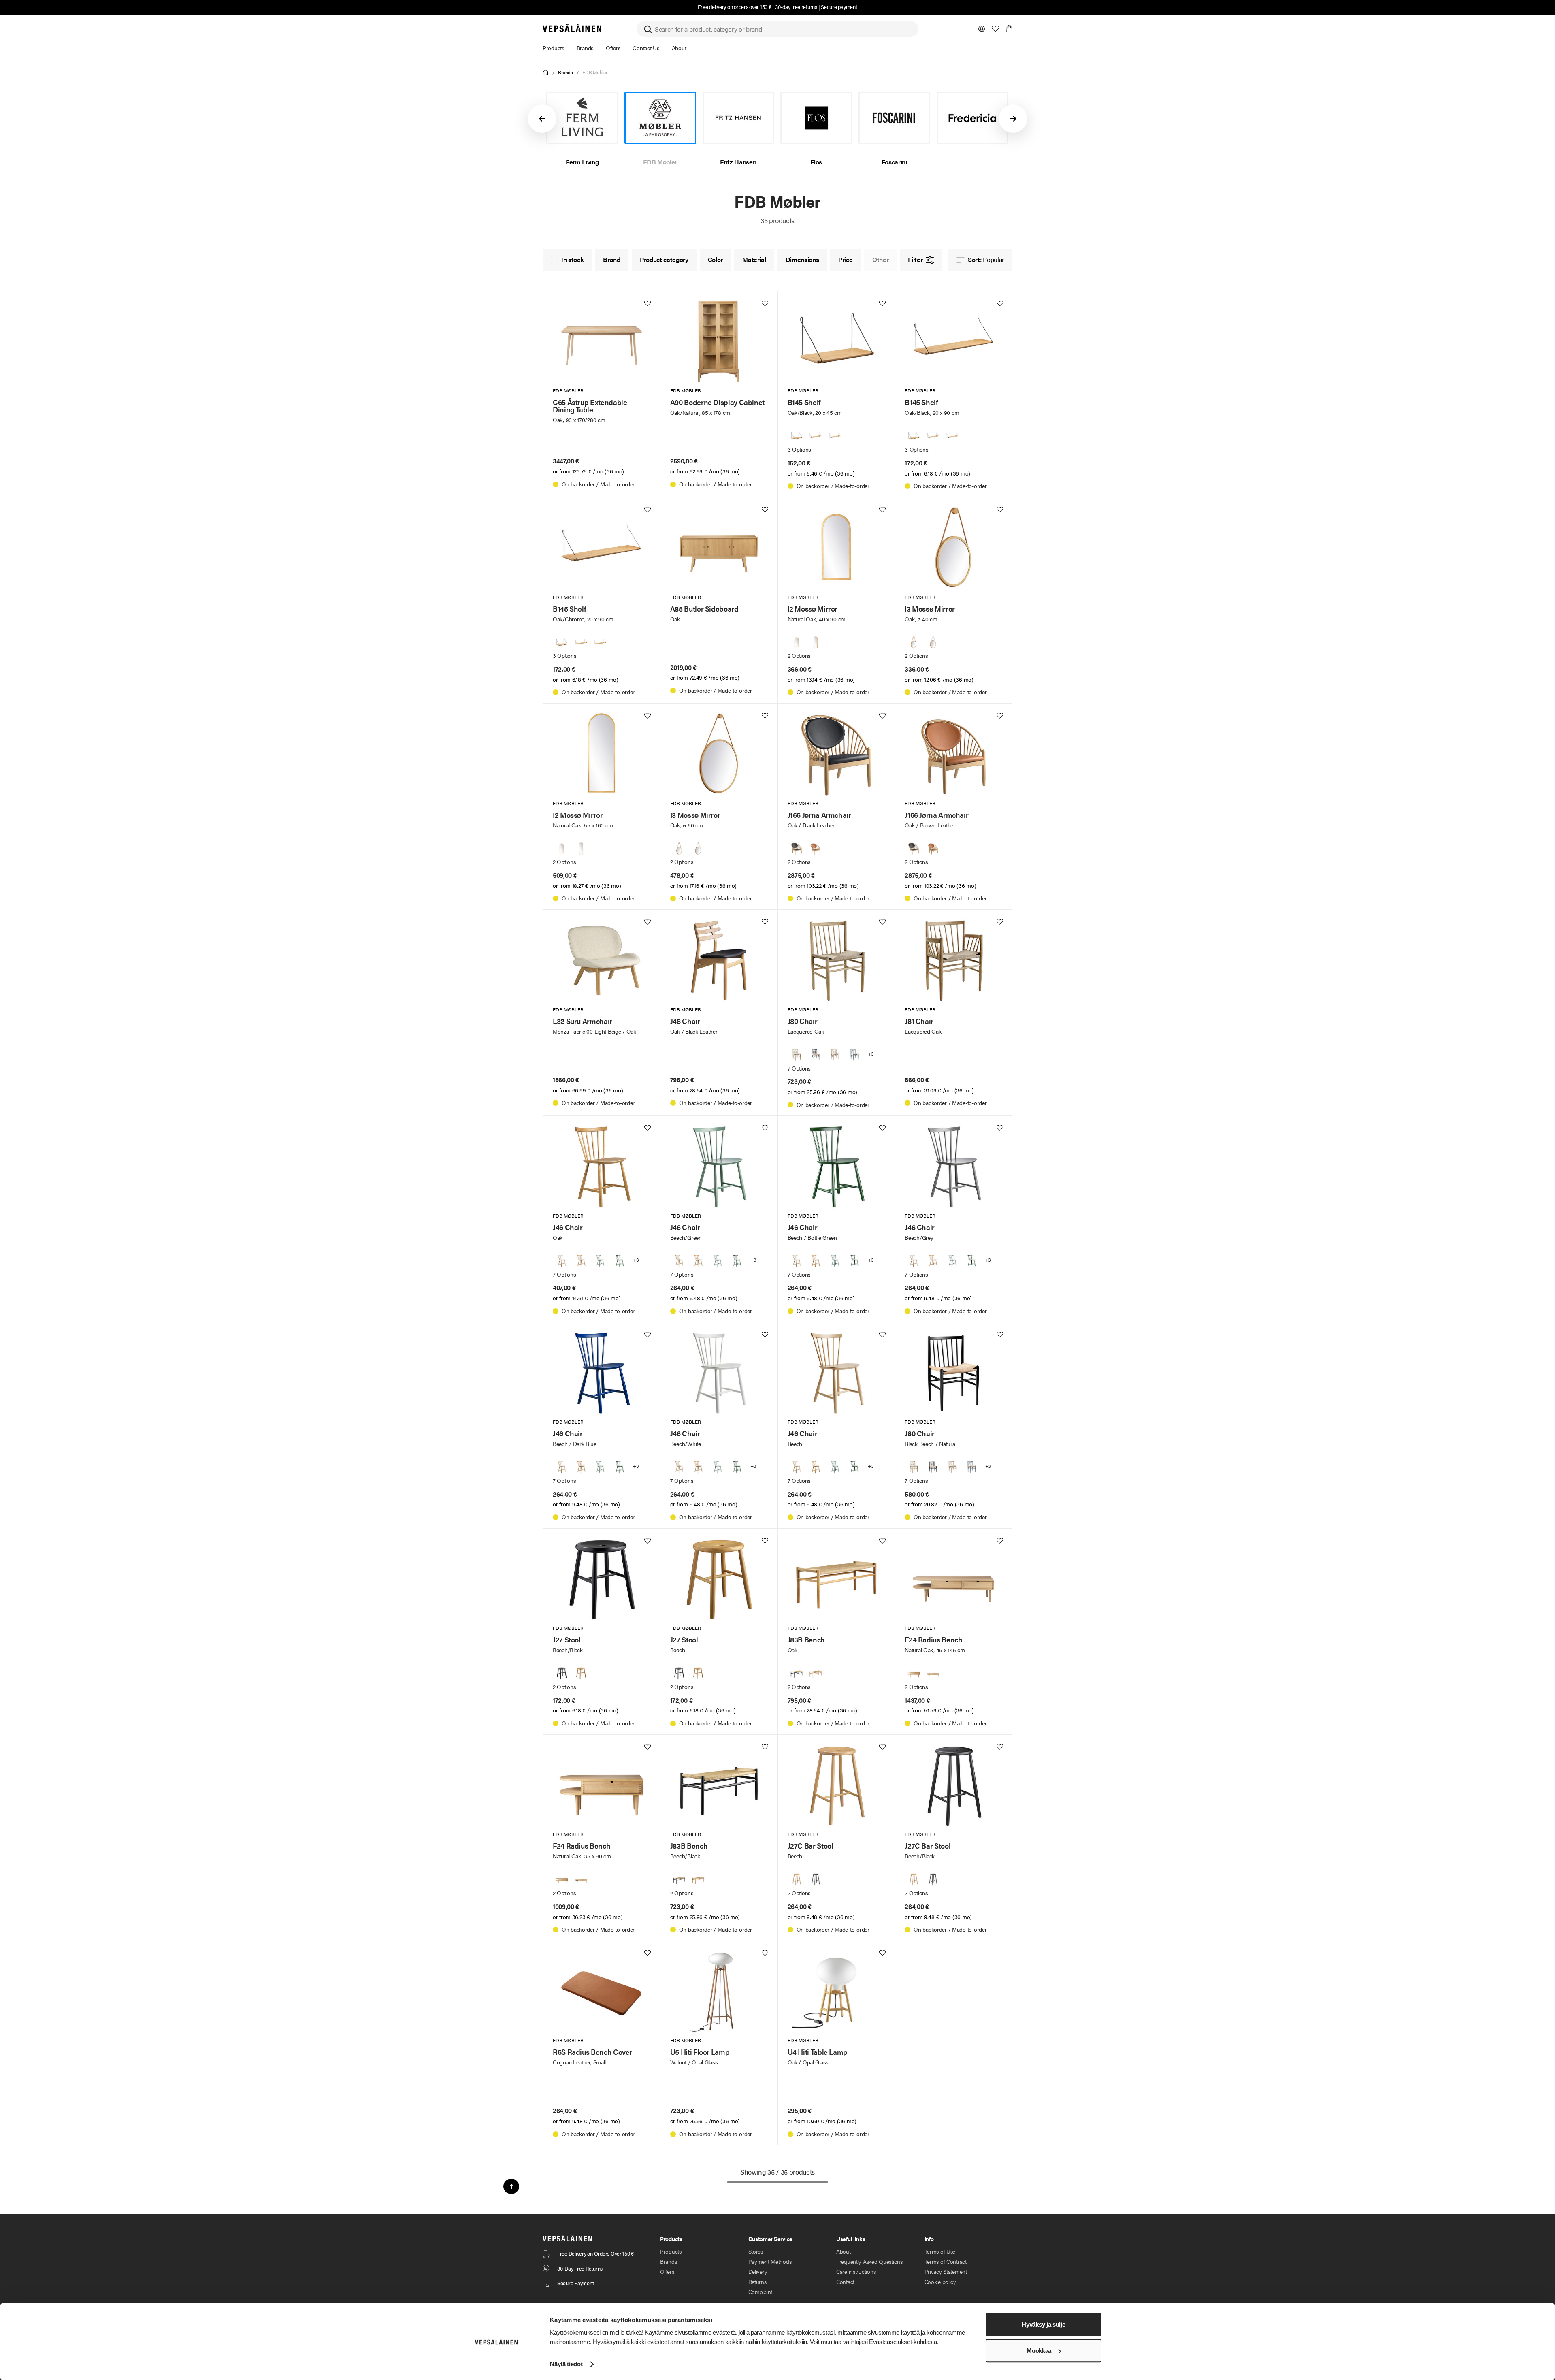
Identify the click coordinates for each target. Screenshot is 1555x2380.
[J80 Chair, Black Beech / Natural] (816, 1055)
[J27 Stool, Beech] (581, 1673)
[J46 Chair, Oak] (581, 1261)
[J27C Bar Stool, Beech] (797, 1879)
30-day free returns (796, 7)
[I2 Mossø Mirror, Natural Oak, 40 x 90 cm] (797, 642)
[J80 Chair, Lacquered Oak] (797, 1055)
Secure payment (839, 7)
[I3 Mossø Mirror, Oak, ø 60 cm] (933, 642)
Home (546, 73)
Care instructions (856, 2271)
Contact (845, 2282)
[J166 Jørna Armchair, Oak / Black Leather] (797, 849)
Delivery (758, 2271)
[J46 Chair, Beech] (562, 1261)
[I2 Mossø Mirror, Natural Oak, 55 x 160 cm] (816, 642)
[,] (835, 1055)
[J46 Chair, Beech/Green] (600, 1261)
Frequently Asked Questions (869, 2261)
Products (671, 2251)
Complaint (760, 2292)
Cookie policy (940, 2282)
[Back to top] (511, 2186)
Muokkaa (1039, 2351)
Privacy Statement (946, 2271)
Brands (566, 72)
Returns (757, 2282)
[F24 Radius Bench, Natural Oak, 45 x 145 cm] (933, 1673)
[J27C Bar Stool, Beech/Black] (816, 1879)
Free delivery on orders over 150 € (734, 7)
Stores (756, 2251)
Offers (667, 2271)
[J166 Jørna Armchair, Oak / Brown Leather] (816, 849)
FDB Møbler (595, 72)
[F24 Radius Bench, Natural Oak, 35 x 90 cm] (914, 1673)
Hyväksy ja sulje (1043, 2324)
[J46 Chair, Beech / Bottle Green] (620, 1261)
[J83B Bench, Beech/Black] (797, 1673)
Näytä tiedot (566, 2364)
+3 (871, 1054)
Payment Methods (770, 2261)
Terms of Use (940, 2251)
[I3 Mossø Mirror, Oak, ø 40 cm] (914, 642)
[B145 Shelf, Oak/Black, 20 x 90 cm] (816, 436)
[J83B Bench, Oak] (816, 1673)
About (844, 2251)
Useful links (851, 2239)
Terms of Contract (946, 2261)
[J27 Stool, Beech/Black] (562, 1673)
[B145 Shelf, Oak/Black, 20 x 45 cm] (797, 436)
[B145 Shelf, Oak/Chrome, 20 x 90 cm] (835, 436)
